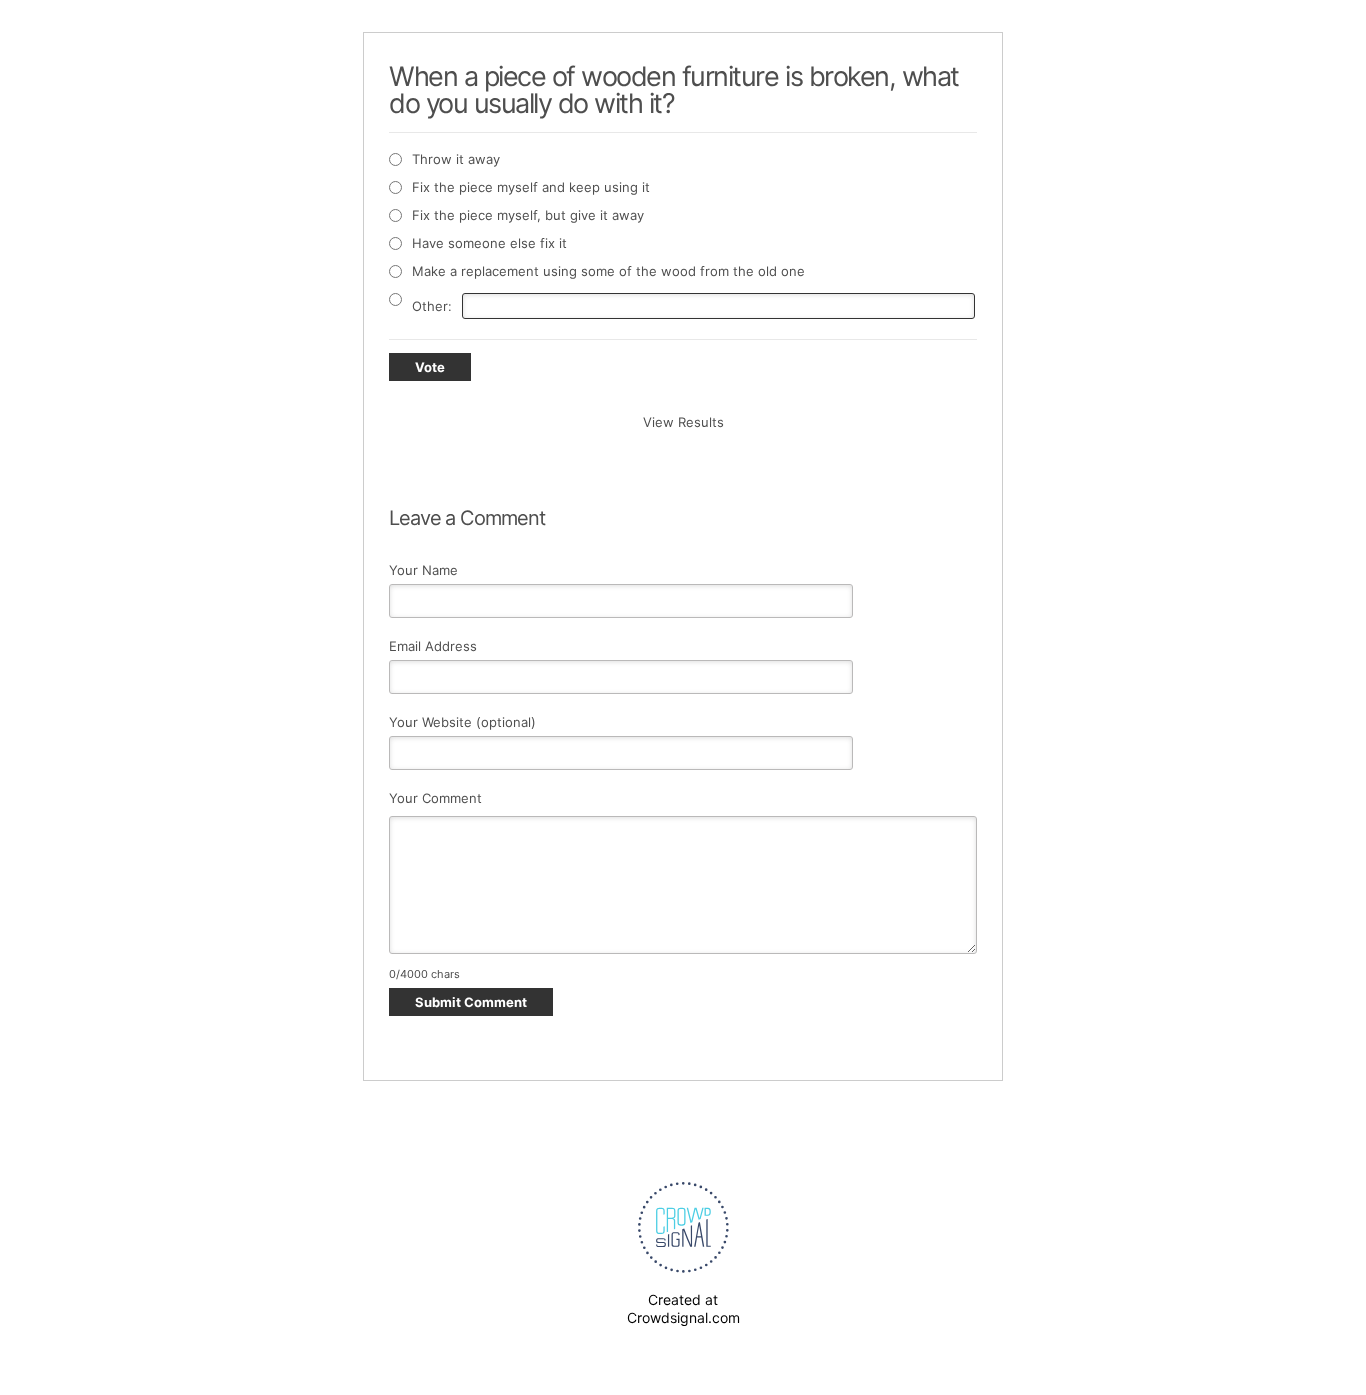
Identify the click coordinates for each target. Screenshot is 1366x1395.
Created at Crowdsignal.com (683, 1308)
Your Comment (435, 798)
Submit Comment (471, 1002)
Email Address (433, 646)
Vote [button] (430, 367)
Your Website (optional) (462, 722)
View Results (683, 422)
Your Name (423, 570)
